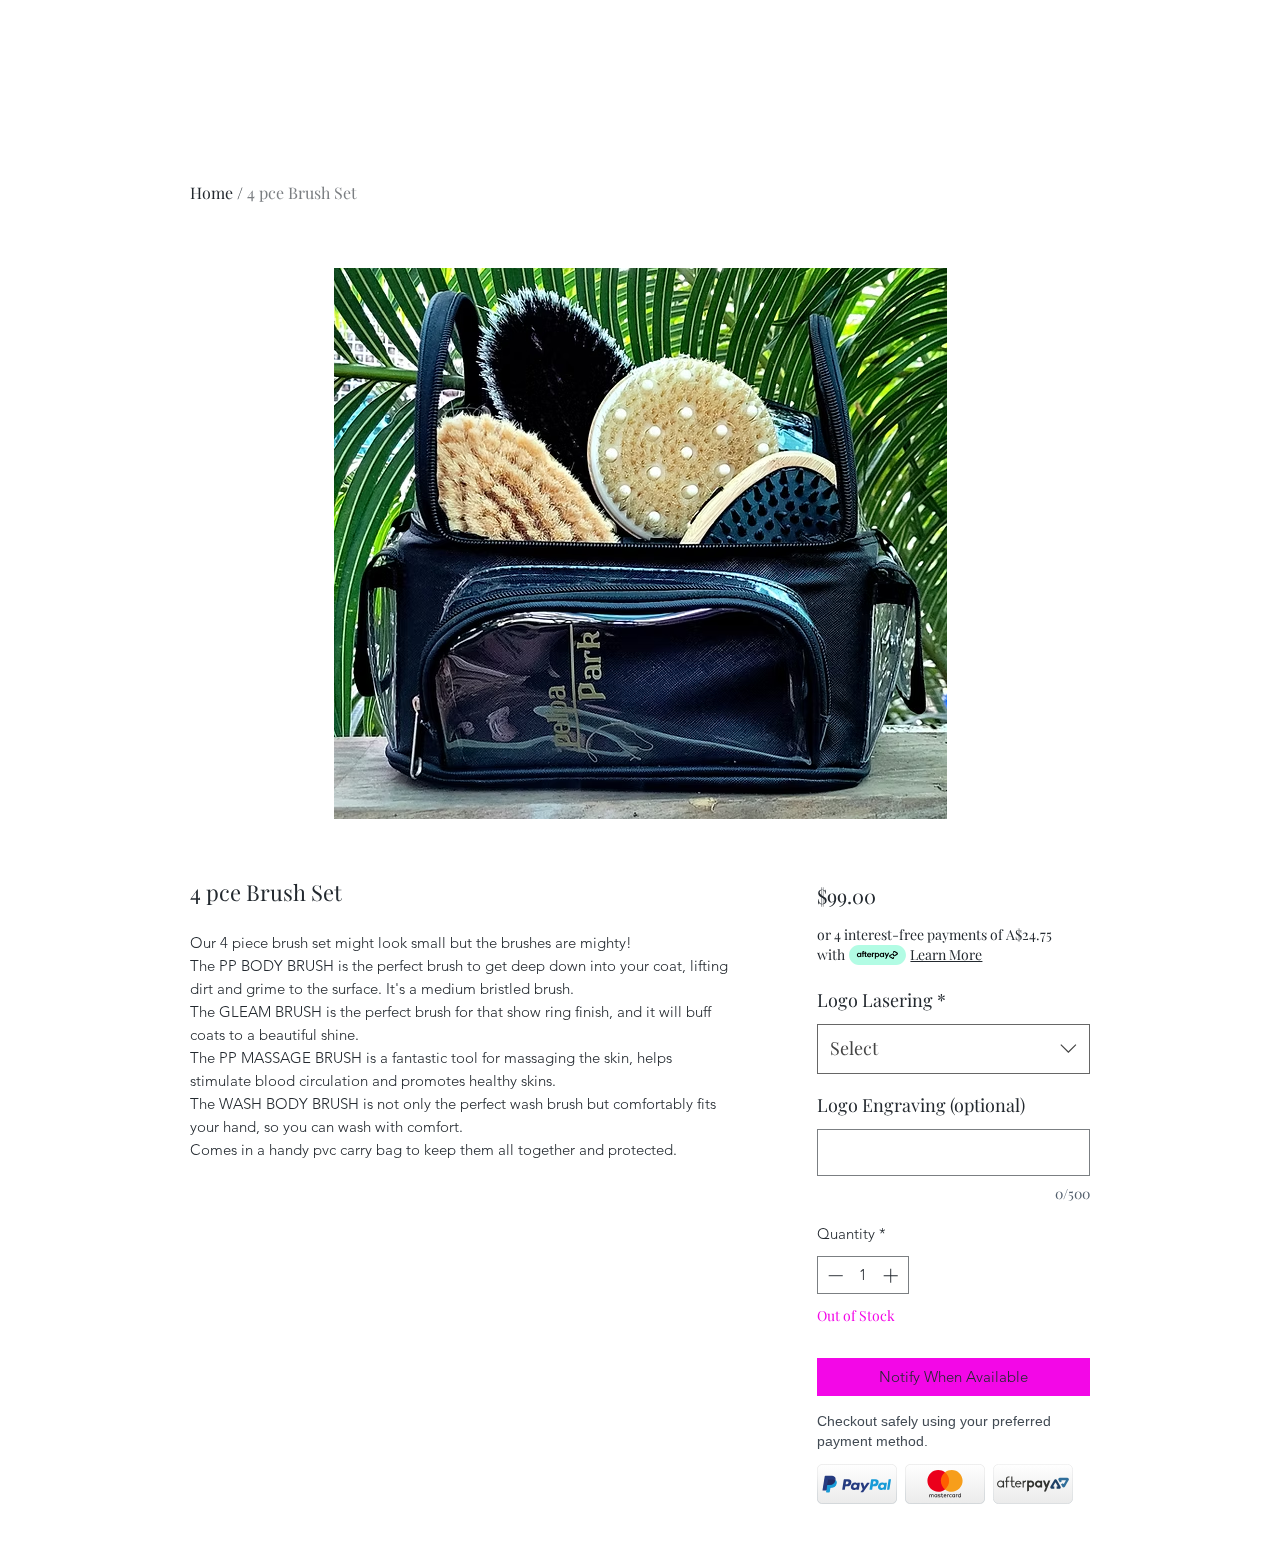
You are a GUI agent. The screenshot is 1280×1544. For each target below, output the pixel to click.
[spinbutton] (862, 1275)
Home (211, 192)
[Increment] (892, 1275)
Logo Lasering (881, 1000)
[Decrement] (833, 1275)
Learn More (946, 954)
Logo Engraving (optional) (921, 1105)
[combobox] (953, 1049)
